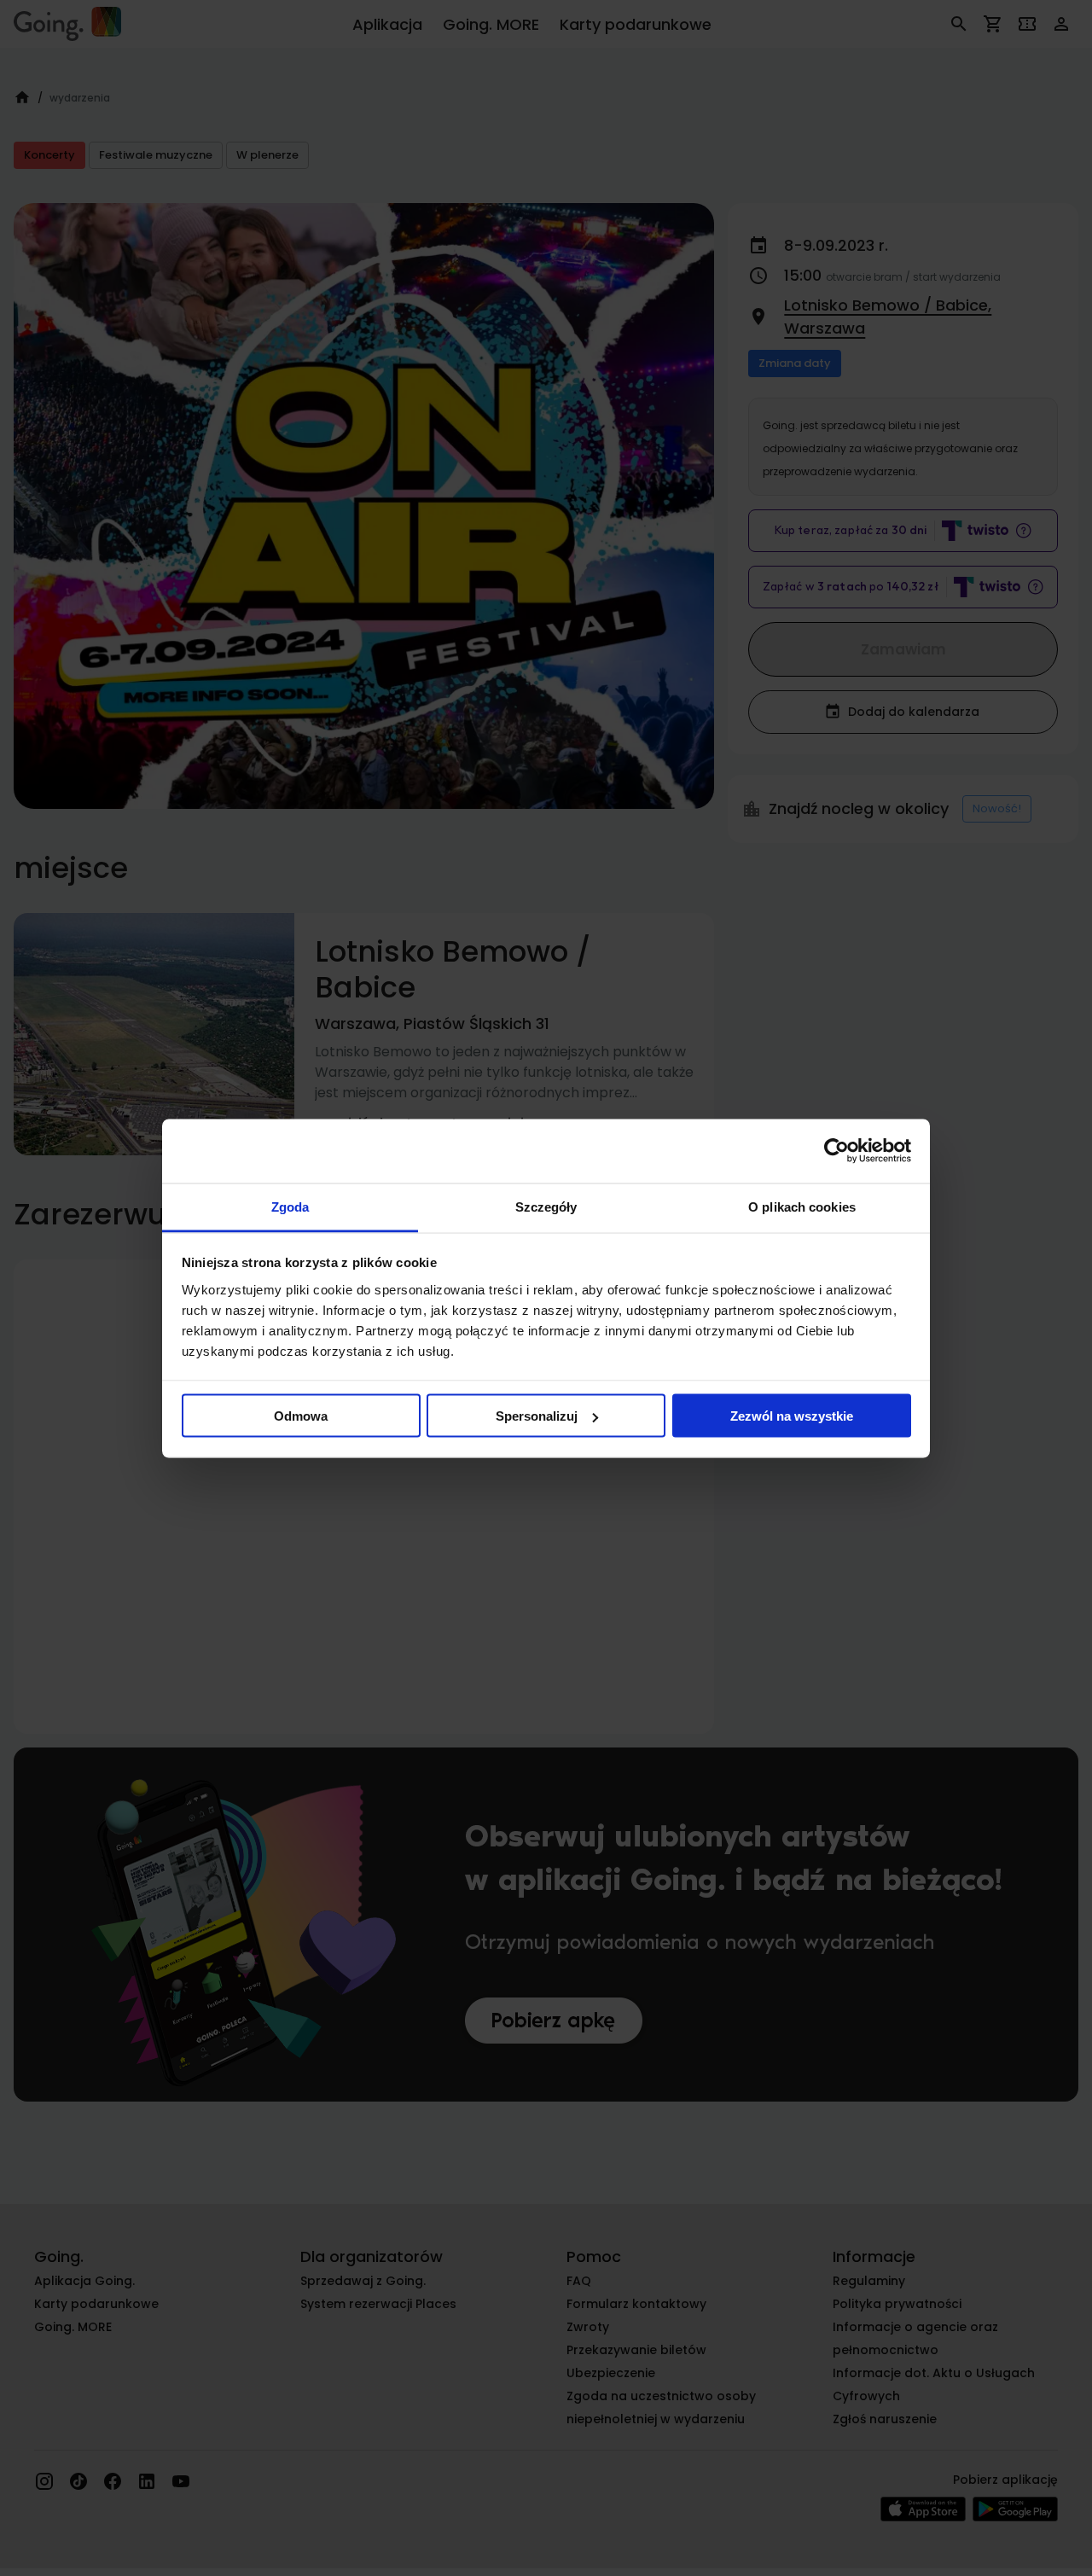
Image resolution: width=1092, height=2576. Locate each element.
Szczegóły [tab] (546, 1206)
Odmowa (301, 1416)
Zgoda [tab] (290, 1206)
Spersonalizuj (537, 1416)
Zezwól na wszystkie (792, 1416)
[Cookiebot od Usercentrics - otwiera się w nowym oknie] (836, 1151)
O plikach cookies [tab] (802, 1206)
